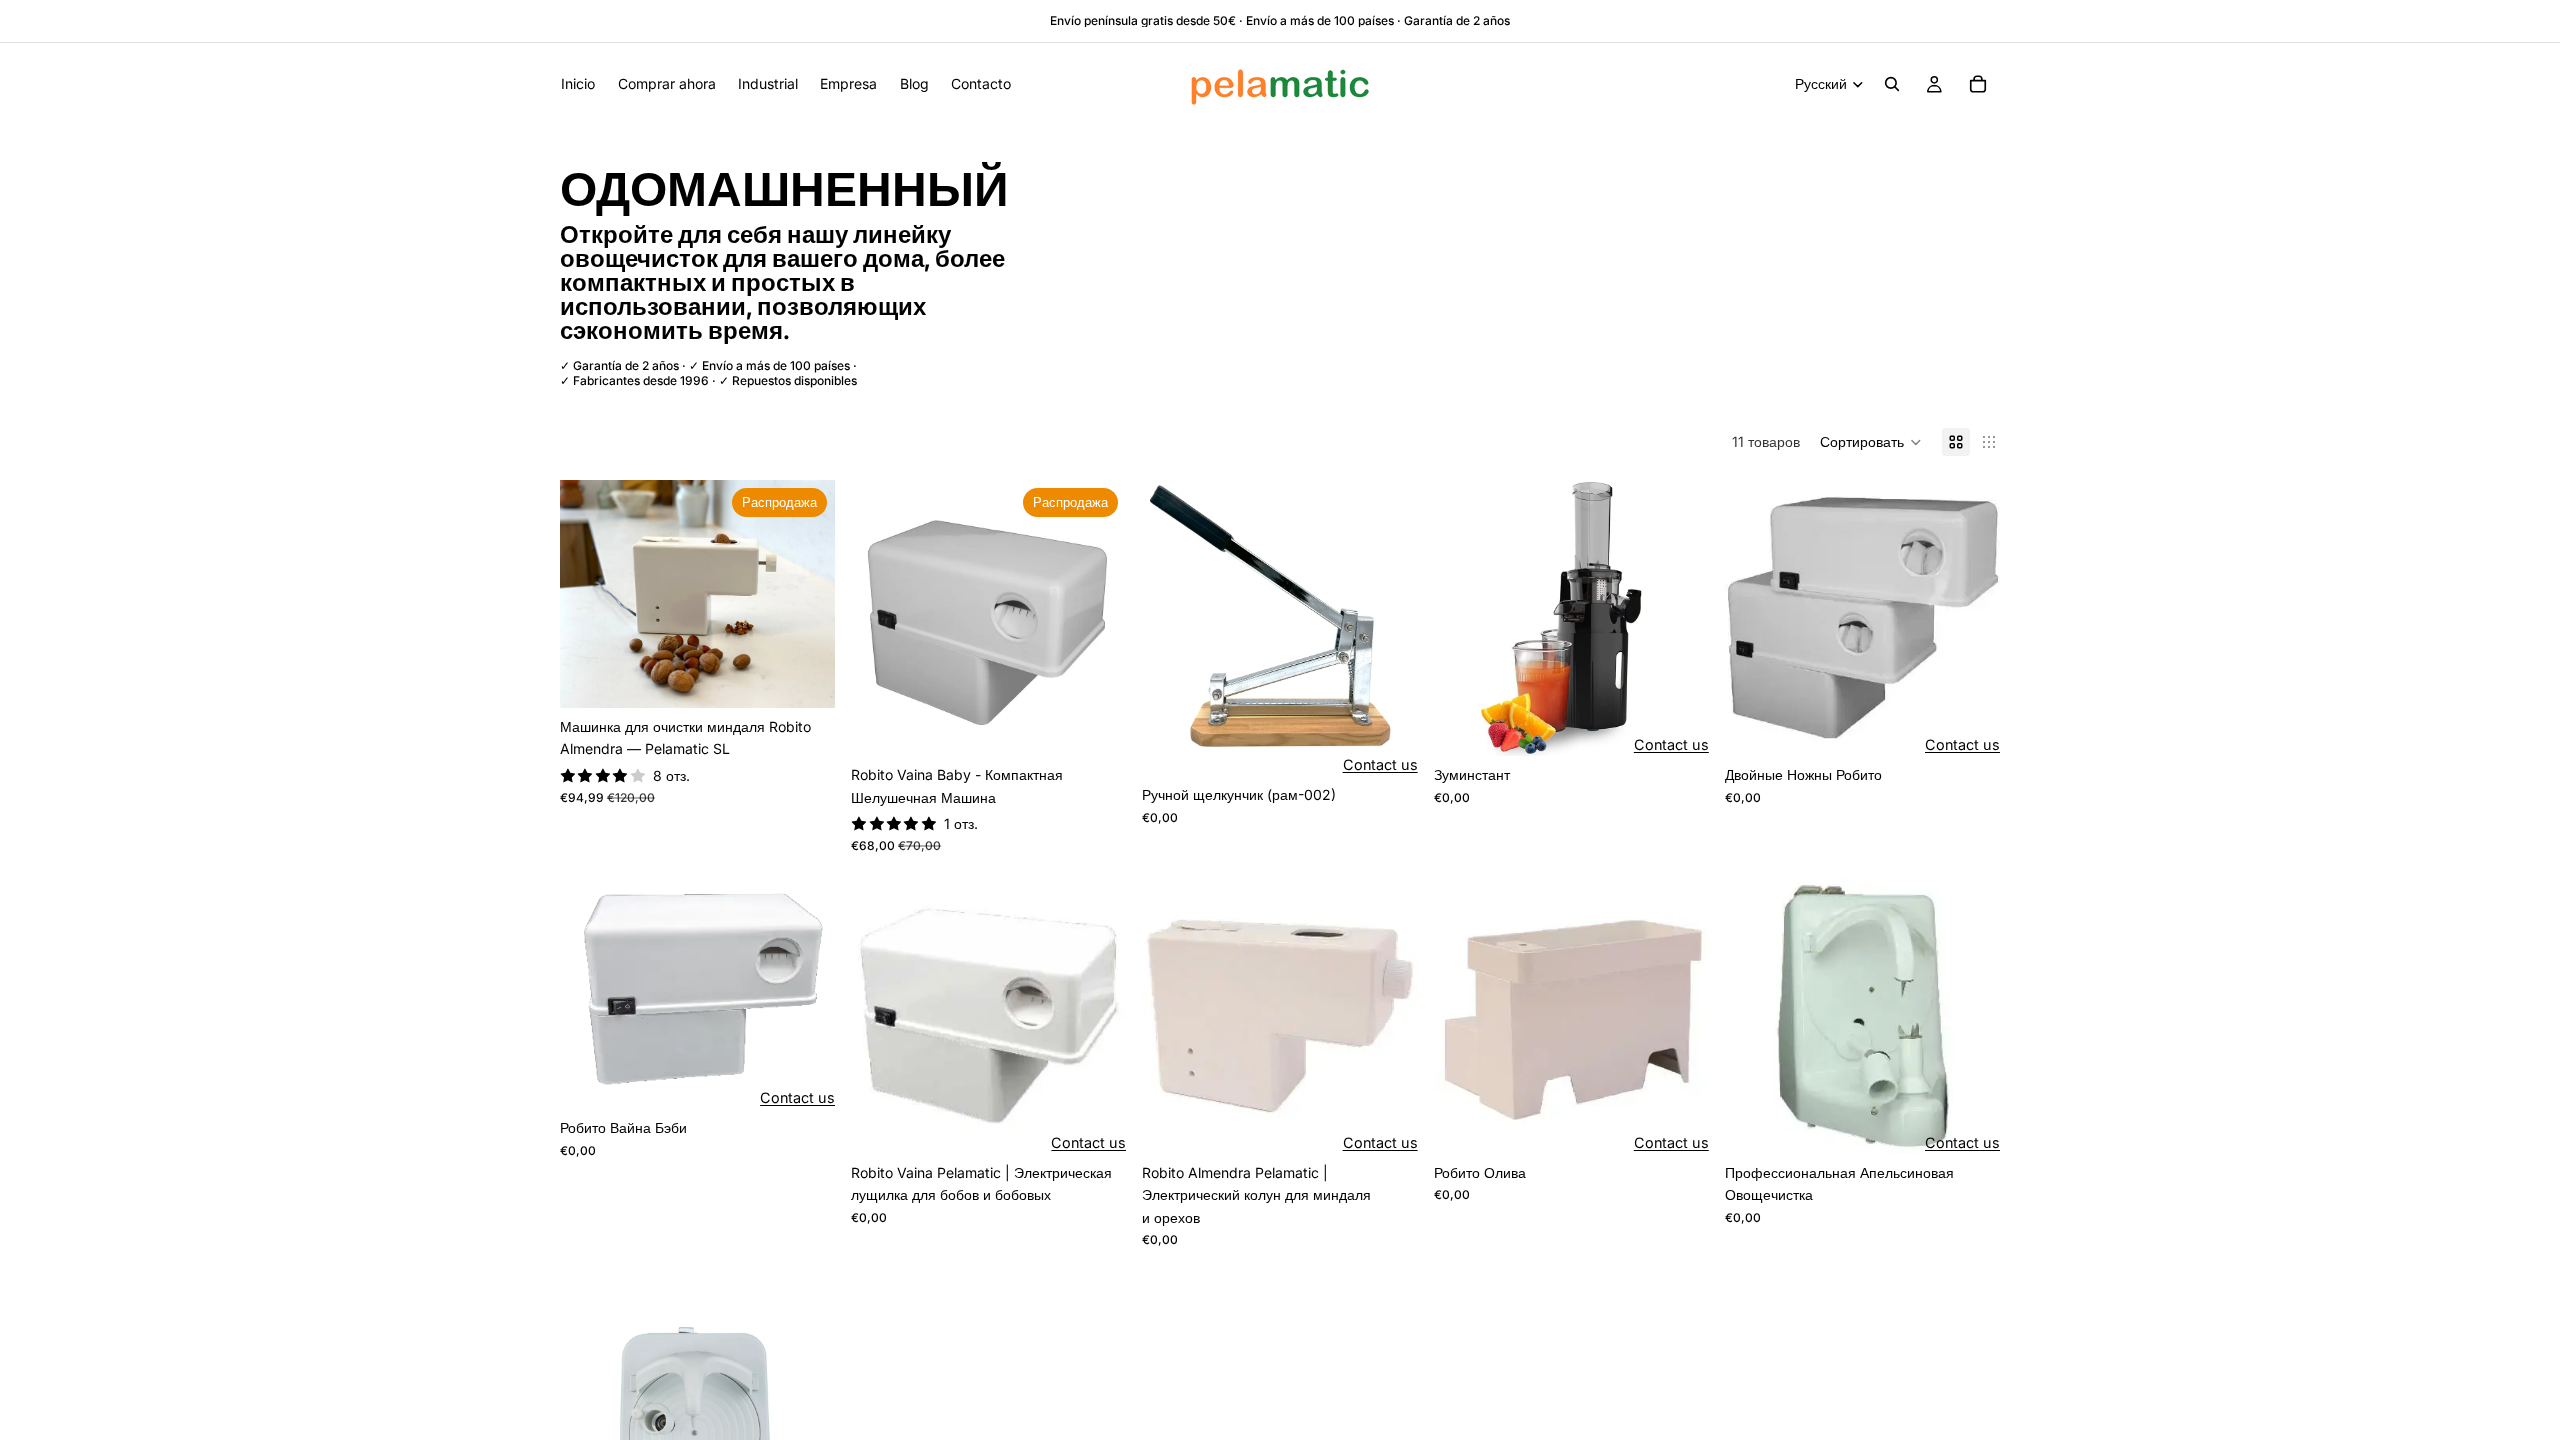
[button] (1871, 442)
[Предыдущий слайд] (590, 594)
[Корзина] (1978, 84)
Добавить (821, 676)
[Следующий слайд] (805, 594)
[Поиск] (1892, 84)
